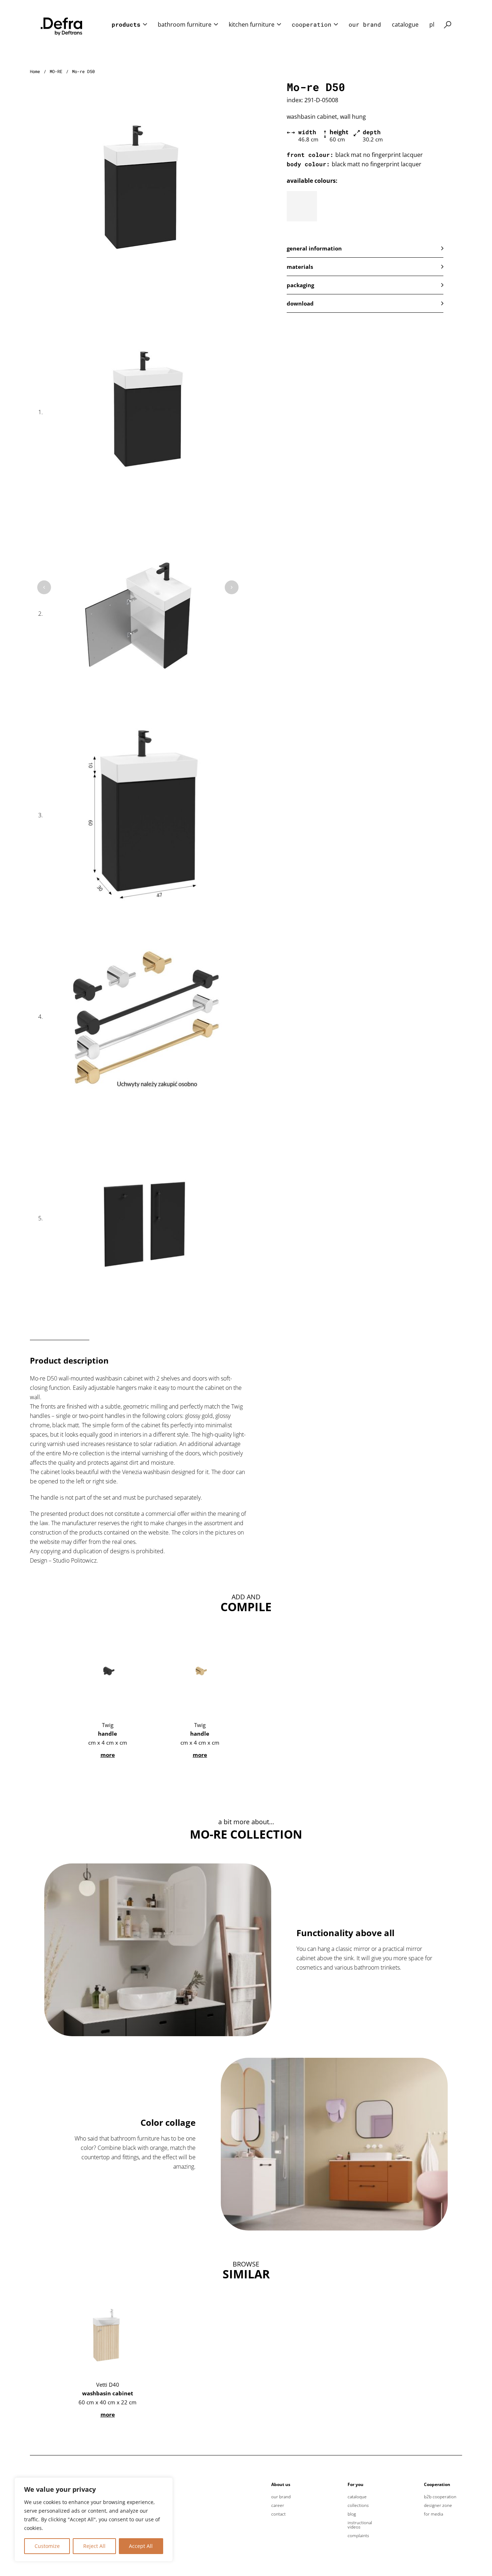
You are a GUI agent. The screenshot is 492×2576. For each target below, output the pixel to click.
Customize (47, 2546)
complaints (358, 2536)
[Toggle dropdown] (145, 24)
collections (358, 2505)
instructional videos (360, 2525)
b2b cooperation (440, 2497)
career (278, 2505)
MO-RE (56, 71)
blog (352, 2514)
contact (278, 2514)
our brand (365, 24)
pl (432, 24)
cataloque (357, 2497)
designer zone (438, 2505)
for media (433, 2514)
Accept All (141, 2546)
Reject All (94, 2546)
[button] (365, 248)
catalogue (405, 24)
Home (35, 71)
